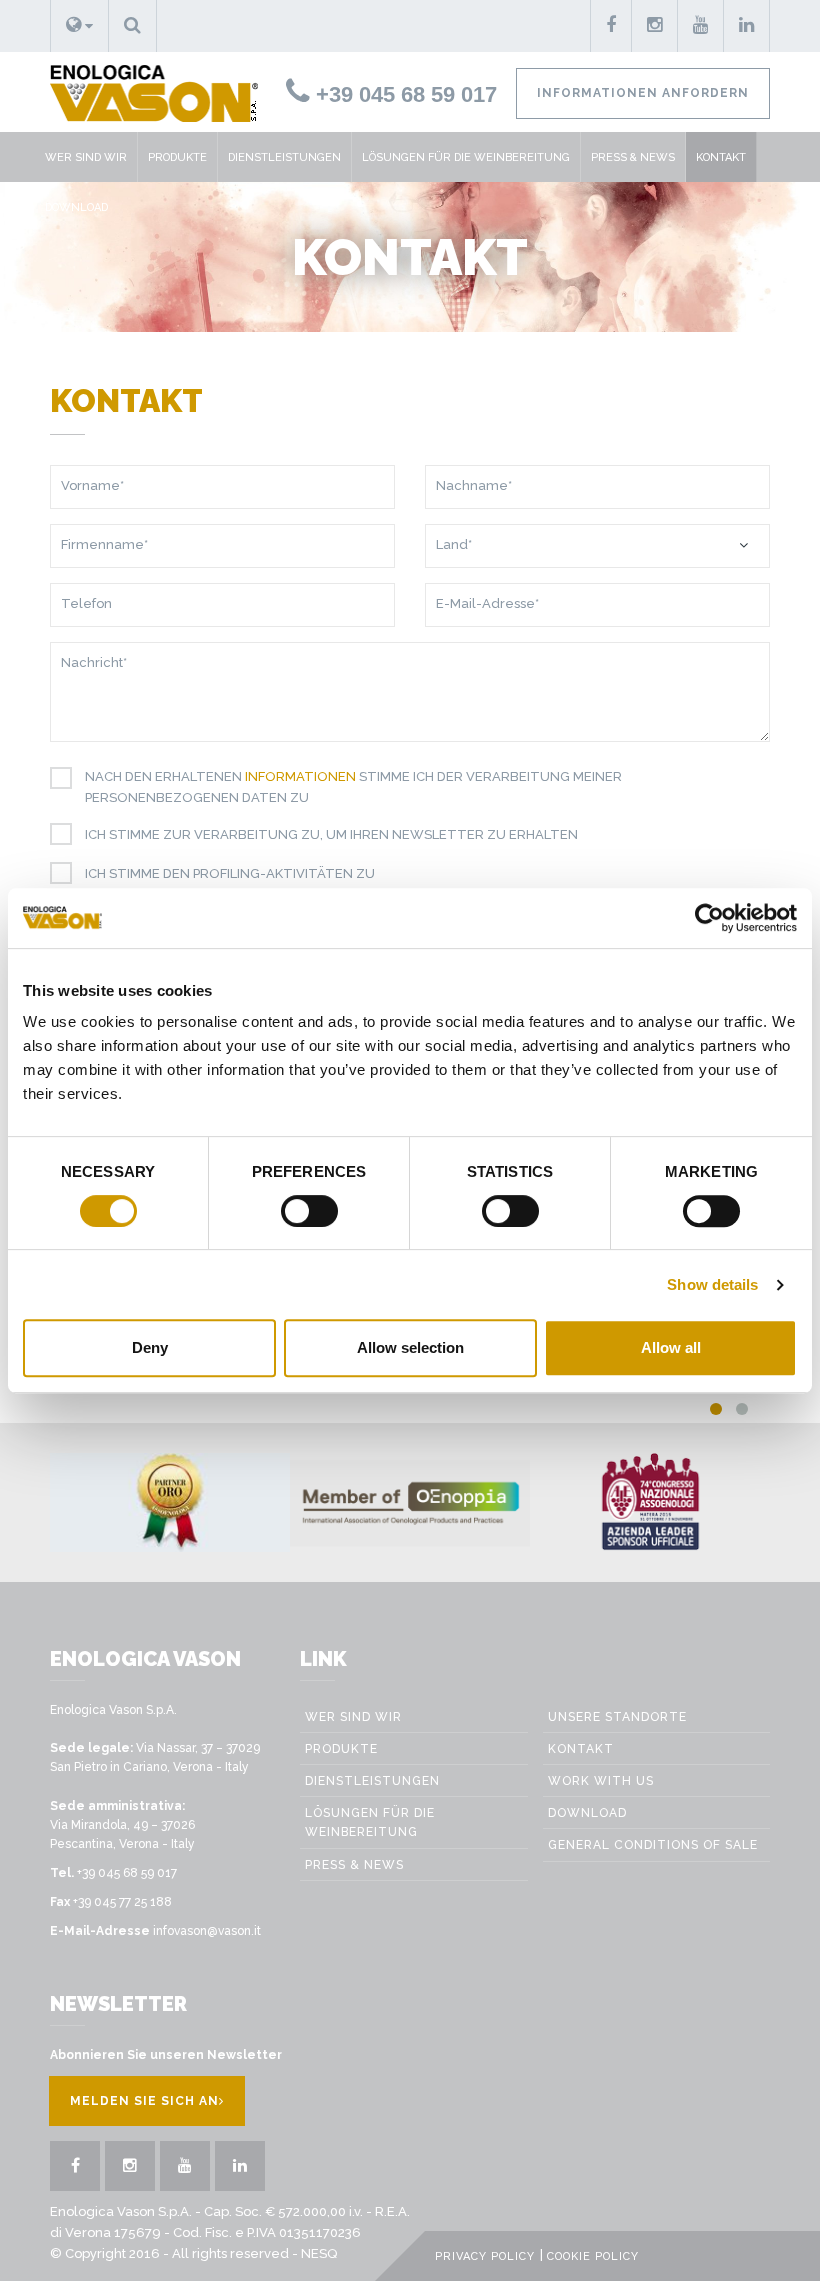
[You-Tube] (701, 26)
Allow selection (410, 1347)
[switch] (309, 1211)
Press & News (633, 157)
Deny (150, 1347)
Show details (712, 1284)
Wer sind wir (86, 157)
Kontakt (721, 157)
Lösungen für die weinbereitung (466, 157)
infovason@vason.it (207, 1931)
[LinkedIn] (747, 26)
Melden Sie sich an (144, 2101)
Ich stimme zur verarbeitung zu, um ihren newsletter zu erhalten (331, 834)
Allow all (671, 1347)
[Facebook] (611, 26)
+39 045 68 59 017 (403, 94)
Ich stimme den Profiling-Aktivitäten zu (230, 873)
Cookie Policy (593, 2256)
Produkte (177, 157)
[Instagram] (655, 26)
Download (76, 207)
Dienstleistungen (284, 157)
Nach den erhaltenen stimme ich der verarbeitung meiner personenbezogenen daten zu (353, 787)
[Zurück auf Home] (146, 92)
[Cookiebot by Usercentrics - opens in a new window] (709, 918)
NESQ (319, 2253)
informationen (300, 776)
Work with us (601, 1781)
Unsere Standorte (617, 1717)
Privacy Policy (485, 2256)
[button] (79, 26)
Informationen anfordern (643, 93)
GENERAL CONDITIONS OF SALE (653, 1845)
